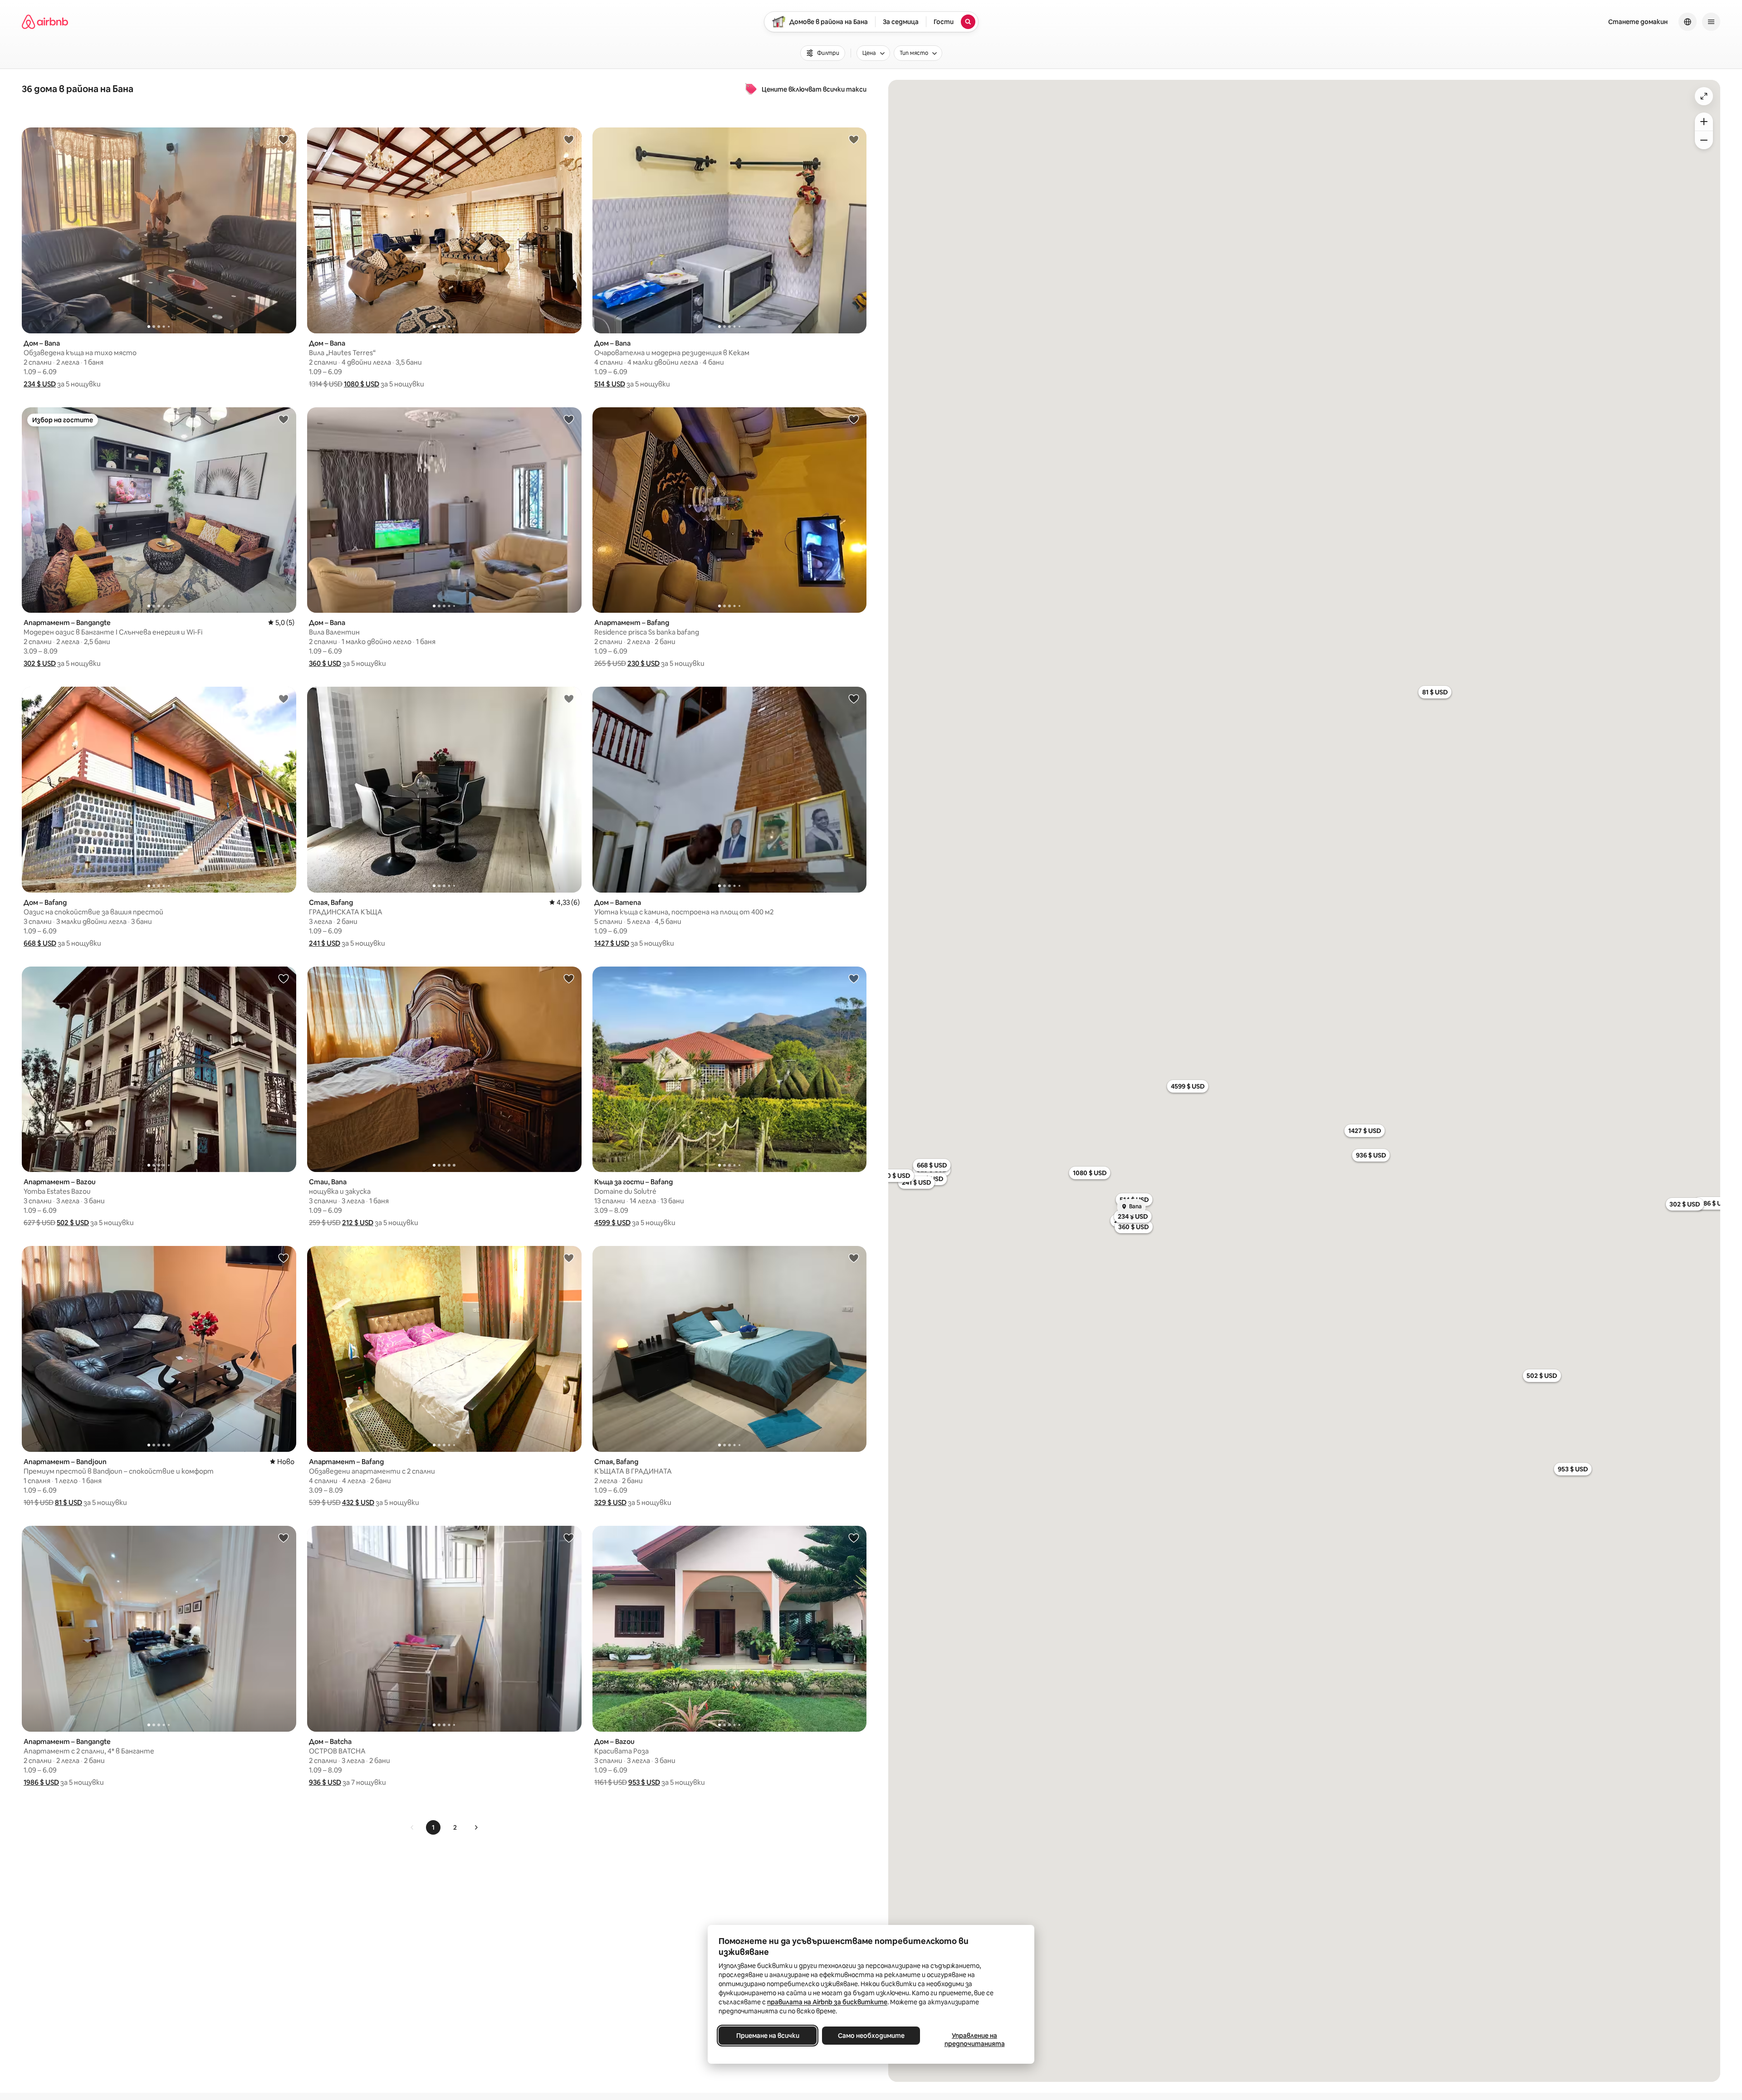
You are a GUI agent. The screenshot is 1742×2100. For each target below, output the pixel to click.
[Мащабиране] (1704, 122)
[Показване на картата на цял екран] (1704, 96)
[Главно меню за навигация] (1711, 22)
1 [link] (433, 1827)
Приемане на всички (768, 2036)
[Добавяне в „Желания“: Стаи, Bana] (569, 978)
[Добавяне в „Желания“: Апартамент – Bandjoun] (284, 1258)
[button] (40, 384)
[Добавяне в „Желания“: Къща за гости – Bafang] (854, 978)
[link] (412, 1827)
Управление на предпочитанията (975, 2040)
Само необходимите (871, 2036)
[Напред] (476, 1827)
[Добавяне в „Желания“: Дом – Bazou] (854, 1538)
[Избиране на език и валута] (1688, 22)
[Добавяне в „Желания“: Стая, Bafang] (569, 698)
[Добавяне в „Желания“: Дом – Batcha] (569, 1538)
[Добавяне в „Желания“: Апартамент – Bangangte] (284, 419)
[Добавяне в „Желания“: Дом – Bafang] (284, 698)
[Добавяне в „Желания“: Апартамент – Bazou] (284, 978)
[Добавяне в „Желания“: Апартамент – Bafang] (854, 419)
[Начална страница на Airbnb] (45, 22)
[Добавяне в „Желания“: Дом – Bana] (284, 139)
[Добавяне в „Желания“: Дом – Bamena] (854, 698)
